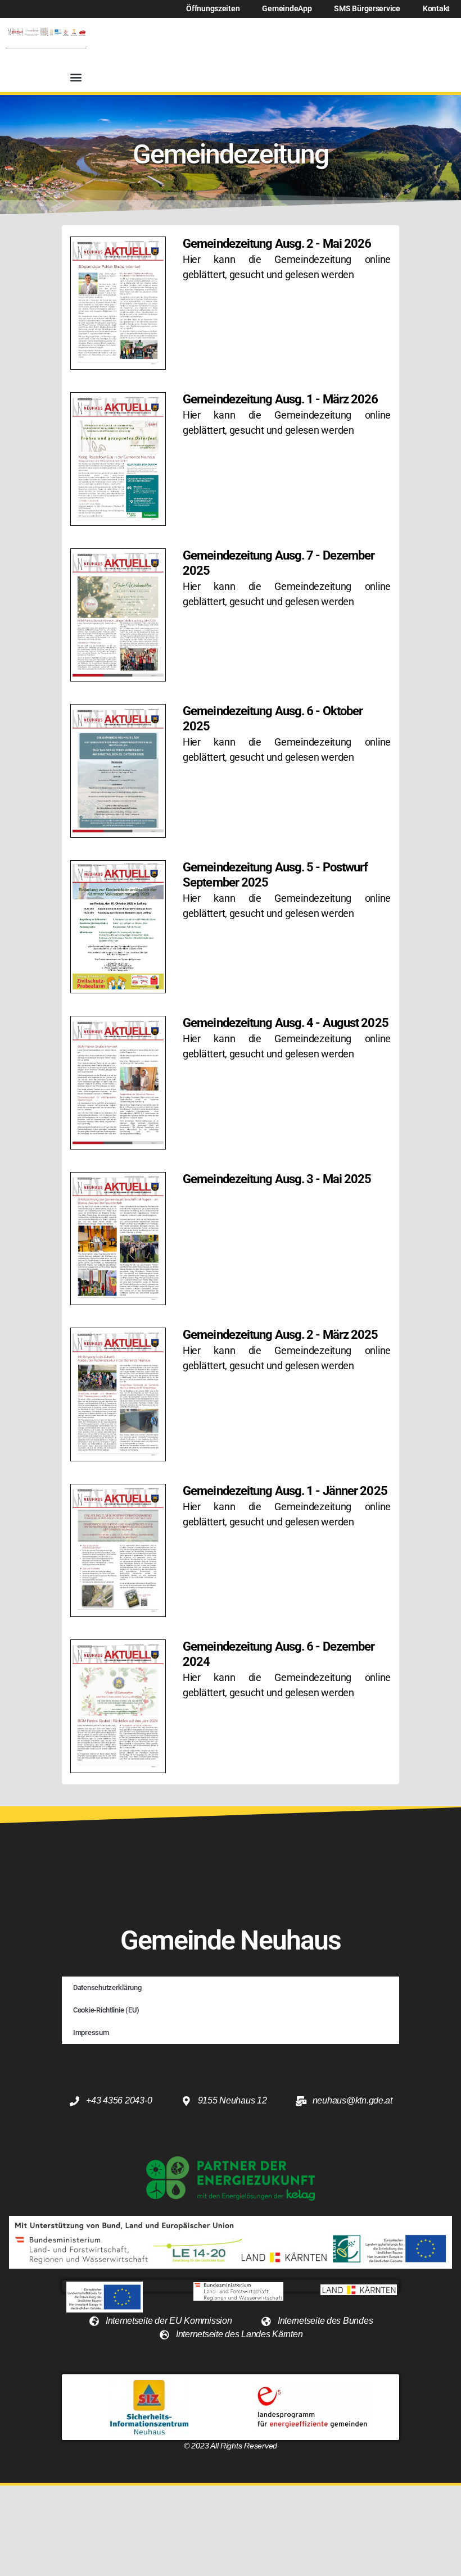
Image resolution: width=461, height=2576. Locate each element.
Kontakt (436, 9)
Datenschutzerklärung (107, 1987)
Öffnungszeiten (213, 9)
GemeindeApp (287, 9)
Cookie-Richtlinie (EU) (106, 2010)
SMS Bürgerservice (367, 9)
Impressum (91, 2032)
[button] (76, 77)
